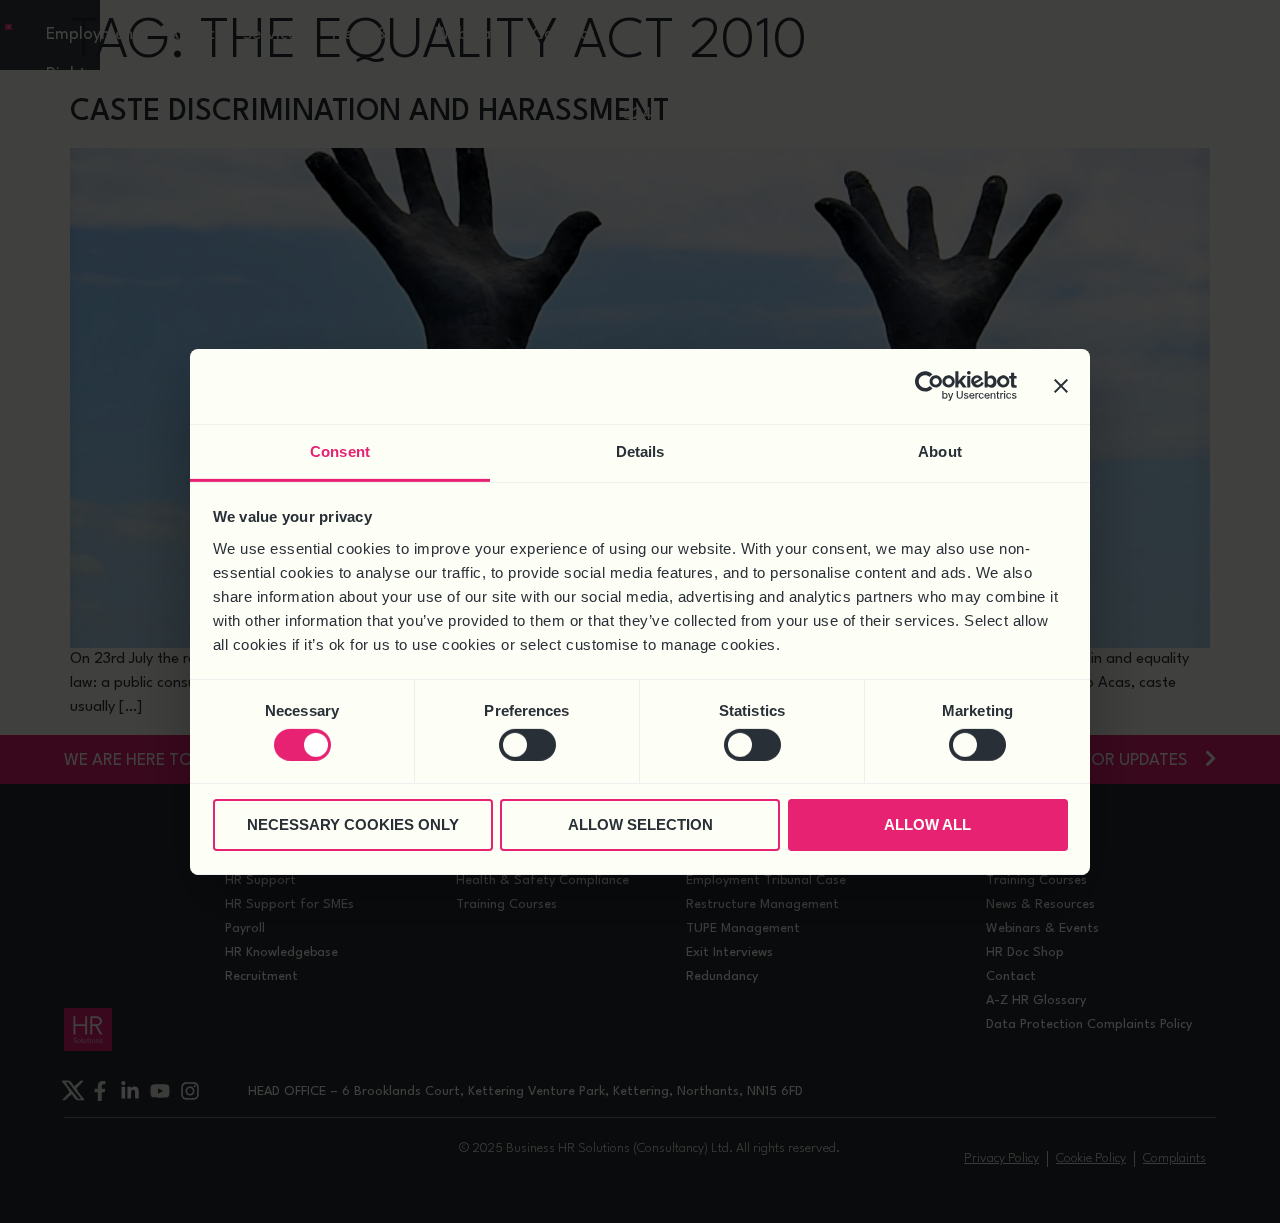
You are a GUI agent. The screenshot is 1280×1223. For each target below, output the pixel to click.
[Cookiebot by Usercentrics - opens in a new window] (929, 386)
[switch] (527, 745)
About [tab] (940, 450)
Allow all (927, 824)
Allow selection (640, 824)
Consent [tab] (340, 450)
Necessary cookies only (353, 824)
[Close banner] (1061, 386)
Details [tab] (640, 450)
